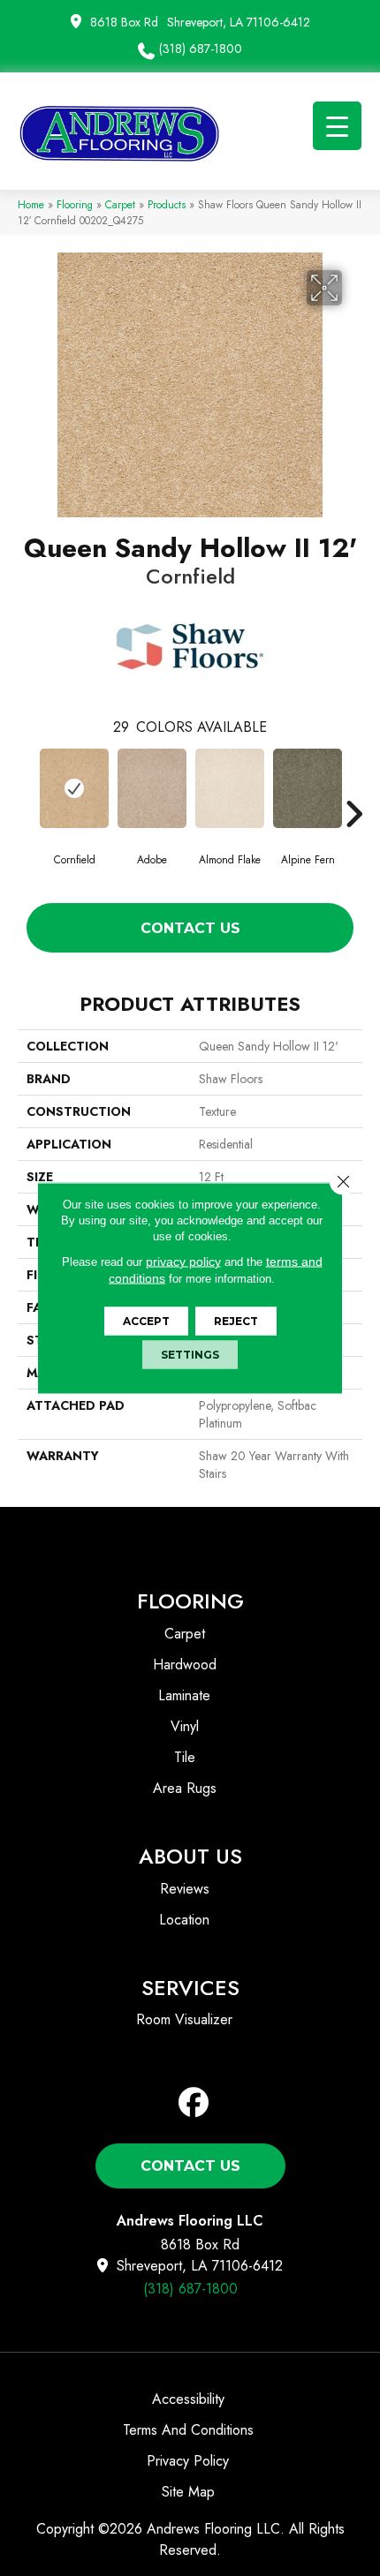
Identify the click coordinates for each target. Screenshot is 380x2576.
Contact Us (190, 928)
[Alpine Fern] (308, 788)
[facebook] (194, 2103)
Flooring (75, 204)
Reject (236, 1321)
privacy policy (183, 1262)
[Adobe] (152, 788)
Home (31, 204)
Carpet (120, 204)
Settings (190, 1355)
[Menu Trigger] (337, 126)
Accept (146, 1321)
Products (167, 204)
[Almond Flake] (230, 788)
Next (353, 787)
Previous (27, 787)
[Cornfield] (74, 788)
